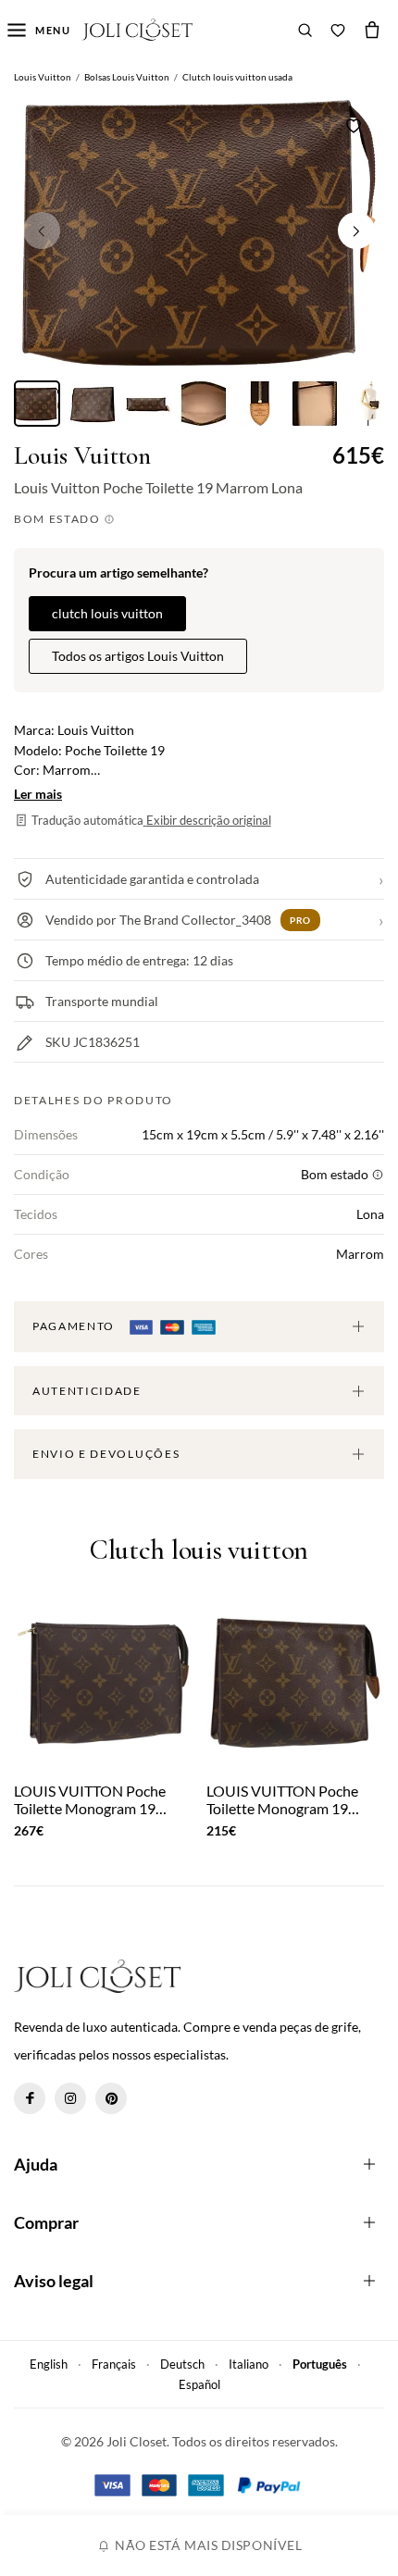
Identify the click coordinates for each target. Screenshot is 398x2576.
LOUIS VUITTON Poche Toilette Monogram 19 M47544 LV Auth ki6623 (93, 1799)
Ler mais (38, 794)
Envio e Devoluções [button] (106, 1454)
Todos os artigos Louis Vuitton (138, 656)
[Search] (305, 30)
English (49, 2364)
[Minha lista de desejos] (338, 30)
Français (114, 2364)
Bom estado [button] (59, 519)
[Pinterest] (111, 2098)
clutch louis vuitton (107, 613)
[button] (356, 230)
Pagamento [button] (75, 1326)
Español (199, 2384)
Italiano (249, 2364)
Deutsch (182, 2364)
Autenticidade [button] (87, 1391)
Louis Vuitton (82, 456)
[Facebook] (30, 2098)
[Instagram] (70, 2098)
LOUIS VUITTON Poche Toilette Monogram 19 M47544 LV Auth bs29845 (291, 1799)
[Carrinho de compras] (372, 30)
